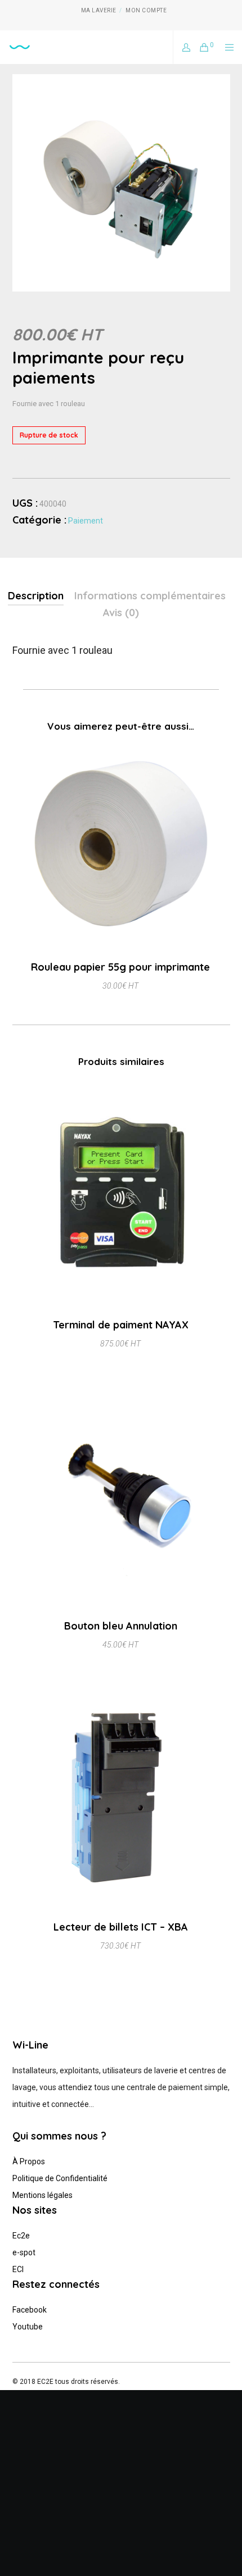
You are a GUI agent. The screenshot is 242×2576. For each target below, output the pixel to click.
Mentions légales (42, 2195)
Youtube (28, 2327)
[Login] (183, 47)
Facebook (30, 2310)
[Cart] (201, 47)
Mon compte (146, 10)
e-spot (24, 2252)
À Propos (29, 2161)
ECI (18, 2269)
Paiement (86, 521)
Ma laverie (99, 10)
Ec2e (21, 2236)
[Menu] (226, 47)
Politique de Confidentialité (60, 2178)
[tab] (36, 597)
